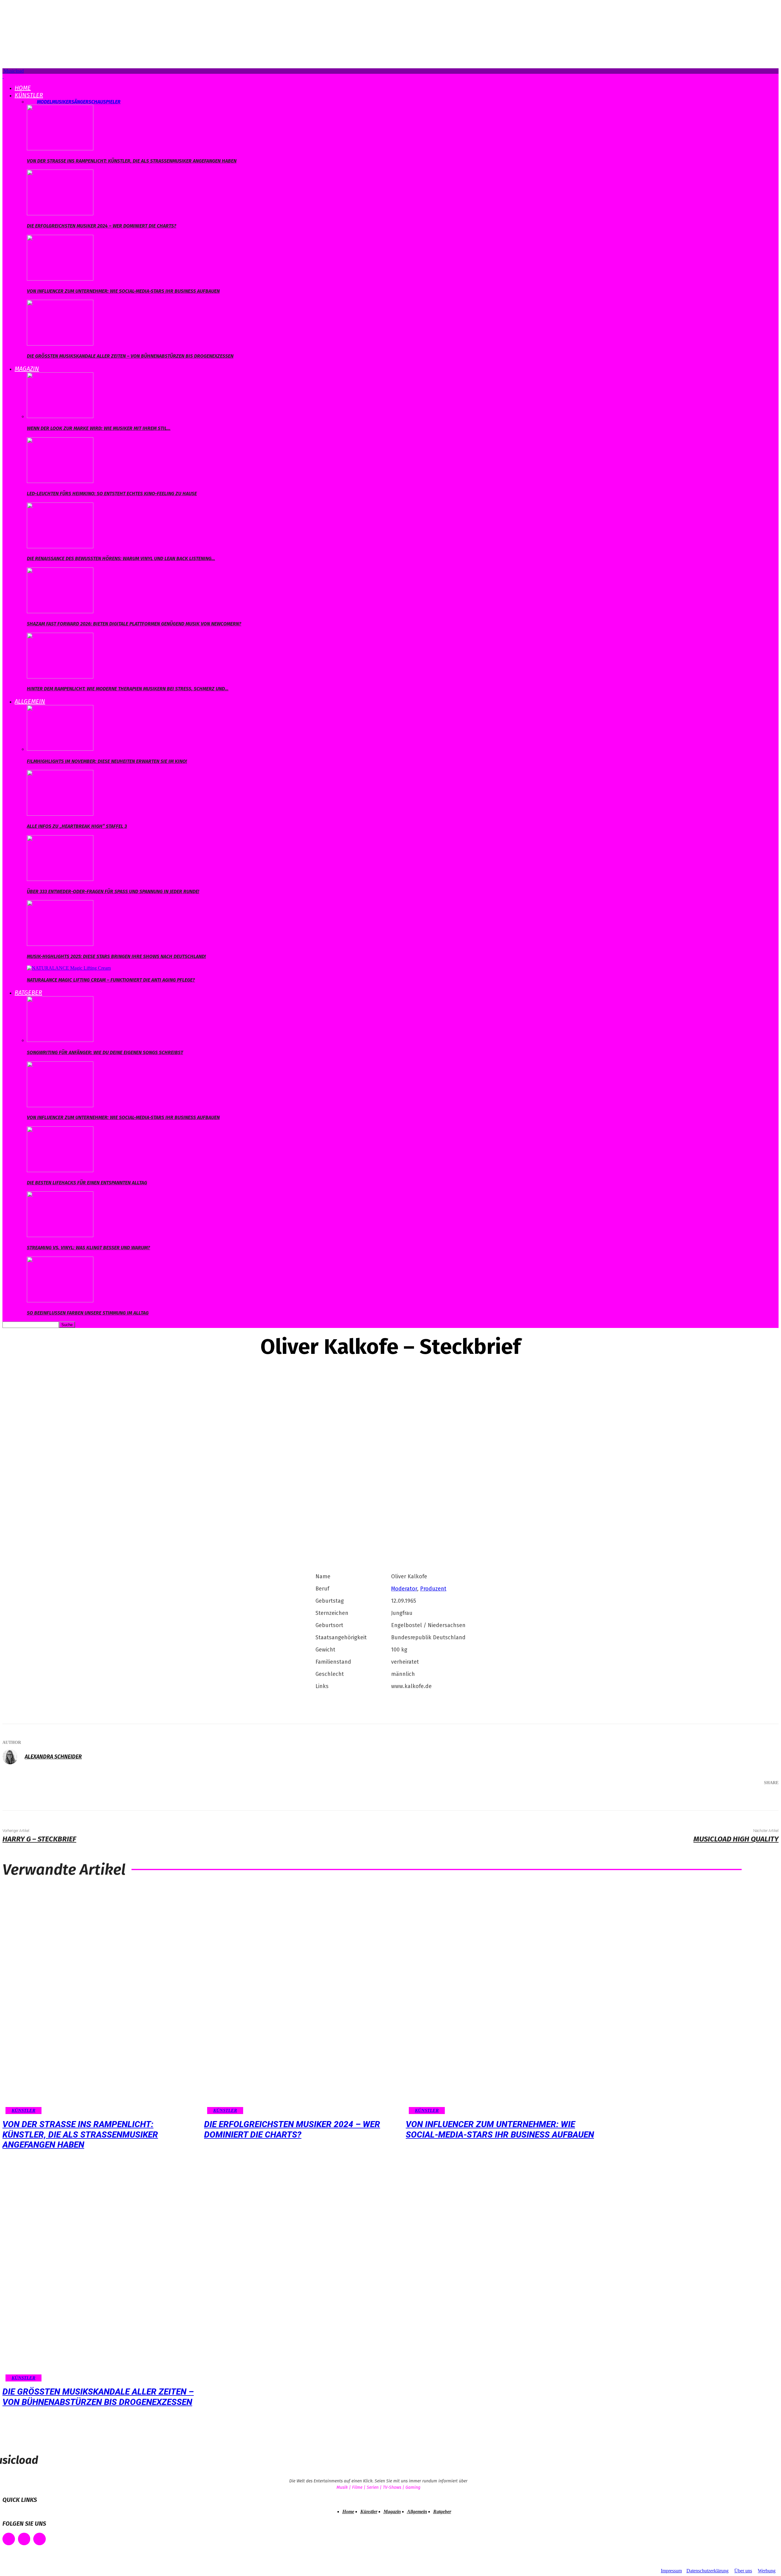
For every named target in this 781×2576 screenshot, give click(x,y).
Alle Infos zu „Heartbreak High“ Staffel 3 (77, 826)
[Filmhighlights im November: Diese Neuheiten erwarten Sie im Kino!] (60, 749)
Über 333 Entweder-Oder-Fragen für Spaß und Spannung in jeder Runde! (113, 891)
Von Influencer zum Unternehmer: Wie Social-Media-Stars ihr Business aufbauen (123, 291)
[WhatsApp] (743, 1799)
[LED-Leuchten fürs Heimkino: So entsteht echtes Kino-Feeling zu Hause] (60, 481)
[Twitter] (706, 1799)
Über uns (743, 2571)
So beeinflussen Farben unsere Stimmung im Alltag (88, 1313)
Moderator (404, 1589)
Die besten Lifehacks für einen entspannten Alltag (87, 1183)
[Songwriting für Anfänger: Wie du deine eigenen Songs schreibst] (60, 1040)
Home (23, 88)
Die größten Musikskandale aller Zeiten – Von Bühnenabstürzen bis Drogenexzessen (130, 356)
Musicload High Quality (736, 1839)
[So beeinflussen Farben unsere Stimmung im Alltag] (60, 1301)
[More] (765, 1799)
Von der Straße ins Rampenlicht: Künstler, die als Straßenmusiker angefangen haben (132, 161)
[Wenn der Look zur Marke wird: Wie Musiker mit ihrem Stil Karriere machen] (60, 416)
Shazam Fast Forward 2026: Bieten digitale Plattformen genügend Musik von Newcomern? (134, 624)
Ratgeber (28, 993)
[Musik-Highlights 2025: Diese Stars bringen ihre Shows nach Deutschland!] (60, 944)
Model (44, 102)
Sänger (80, 102)
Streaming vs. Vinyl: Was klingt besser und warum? (88, 1248)
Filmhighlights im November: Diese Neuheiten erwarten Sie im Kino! (107, 761)
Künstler (29, 95)
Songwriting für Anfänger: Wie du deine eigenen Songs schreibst (105, 1052)
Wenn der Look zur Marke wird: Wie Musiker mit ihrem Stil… (99, 428)
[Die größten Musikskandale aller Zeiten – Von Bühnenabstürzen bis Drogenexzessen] (60, 344)
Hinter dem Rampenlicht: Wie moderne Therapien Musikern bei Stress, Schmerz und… (128, 689)
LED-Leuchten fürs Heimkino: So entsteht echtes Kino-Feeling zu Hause (112, 494)
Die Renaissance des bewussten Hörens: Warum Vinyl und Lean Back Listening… (121, 558)
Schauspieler (104, 102)
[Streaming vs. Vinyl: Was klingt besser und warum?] (60, 1235)
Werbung (767, 2571)
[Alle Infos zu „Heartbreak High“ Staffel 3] (60, 814)
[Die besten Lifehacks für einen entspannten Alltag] (60, 1170)
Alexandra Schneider (53, 1757)
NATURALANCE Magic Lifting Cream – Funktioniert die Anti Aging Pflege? (111, 980)
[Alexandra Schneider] (13, 1757)
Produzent (433, 1589)
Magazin (27, 369)
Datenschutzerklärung (707, 2571)
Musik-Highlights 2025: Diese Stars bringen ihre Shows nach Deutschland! (116, 956)
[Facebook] (688, 1799)
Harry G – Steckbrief (39, 1839)
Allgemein (30, 701)
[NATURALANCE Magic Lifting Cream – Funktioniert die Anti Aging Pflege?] (69, 968)
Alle (32, 102)
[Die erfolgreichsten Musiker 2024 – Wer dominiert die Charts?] (60, 214)
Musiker (62, 102)
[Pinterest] (724, 1799)
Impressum (671, 2571)
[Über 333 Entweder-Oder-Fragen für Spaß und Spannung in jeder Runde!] (60, 879)
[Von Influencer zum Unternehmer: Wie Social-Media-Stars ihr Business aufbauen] (60, 279)
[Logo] (3, 76)
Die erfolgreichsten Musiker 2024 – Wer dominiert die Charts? (102, 226)
